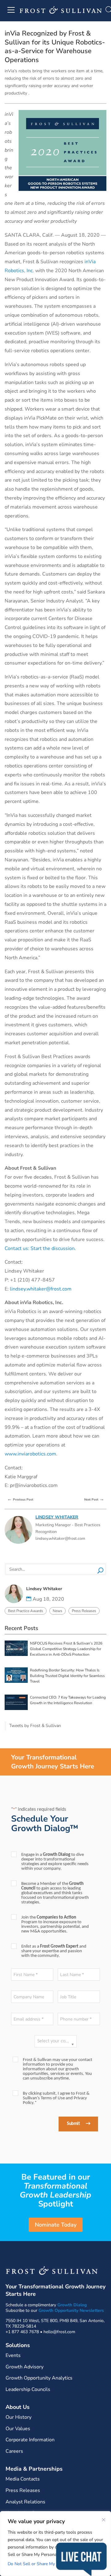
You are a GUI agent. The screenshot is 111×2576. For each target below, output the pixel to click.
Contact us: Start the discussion (40, 1248)
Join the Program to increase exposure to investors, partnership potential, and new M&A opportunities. (55, 1924)
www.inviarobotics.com (30, 1454)
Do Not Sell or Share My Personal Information (52, 2564)
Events (13, 2355)
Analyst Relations (25, 2502)
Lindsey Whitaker (57, 1517)
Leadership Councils (28, 2389)
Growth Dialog (72, 2305)
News (58, 1611)
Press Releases (84, 1611)
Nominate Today (56, 2225)
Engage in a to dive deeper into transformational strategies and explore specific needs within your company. (55, 1862)
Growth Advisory (25, 2367)
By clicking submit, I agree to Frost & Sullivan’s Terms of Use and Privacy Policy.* (56, 2098)
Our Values (18, 2429)
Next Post (94, 1499)
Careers (14, 2451)
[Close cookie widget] (104, 2520)
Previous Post (20, 1499)
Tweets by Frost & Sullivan (35, 1726)
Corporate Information (30, 2440)
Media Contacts (23, 2479)
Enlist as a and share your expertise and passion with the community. (54, 1951)
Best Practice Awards (26, 1611)
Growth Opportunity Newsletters (71, 2310)
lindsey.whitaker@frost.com (41, 1289)
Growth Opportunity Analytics (39, 2378)
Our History (18, 2417)
